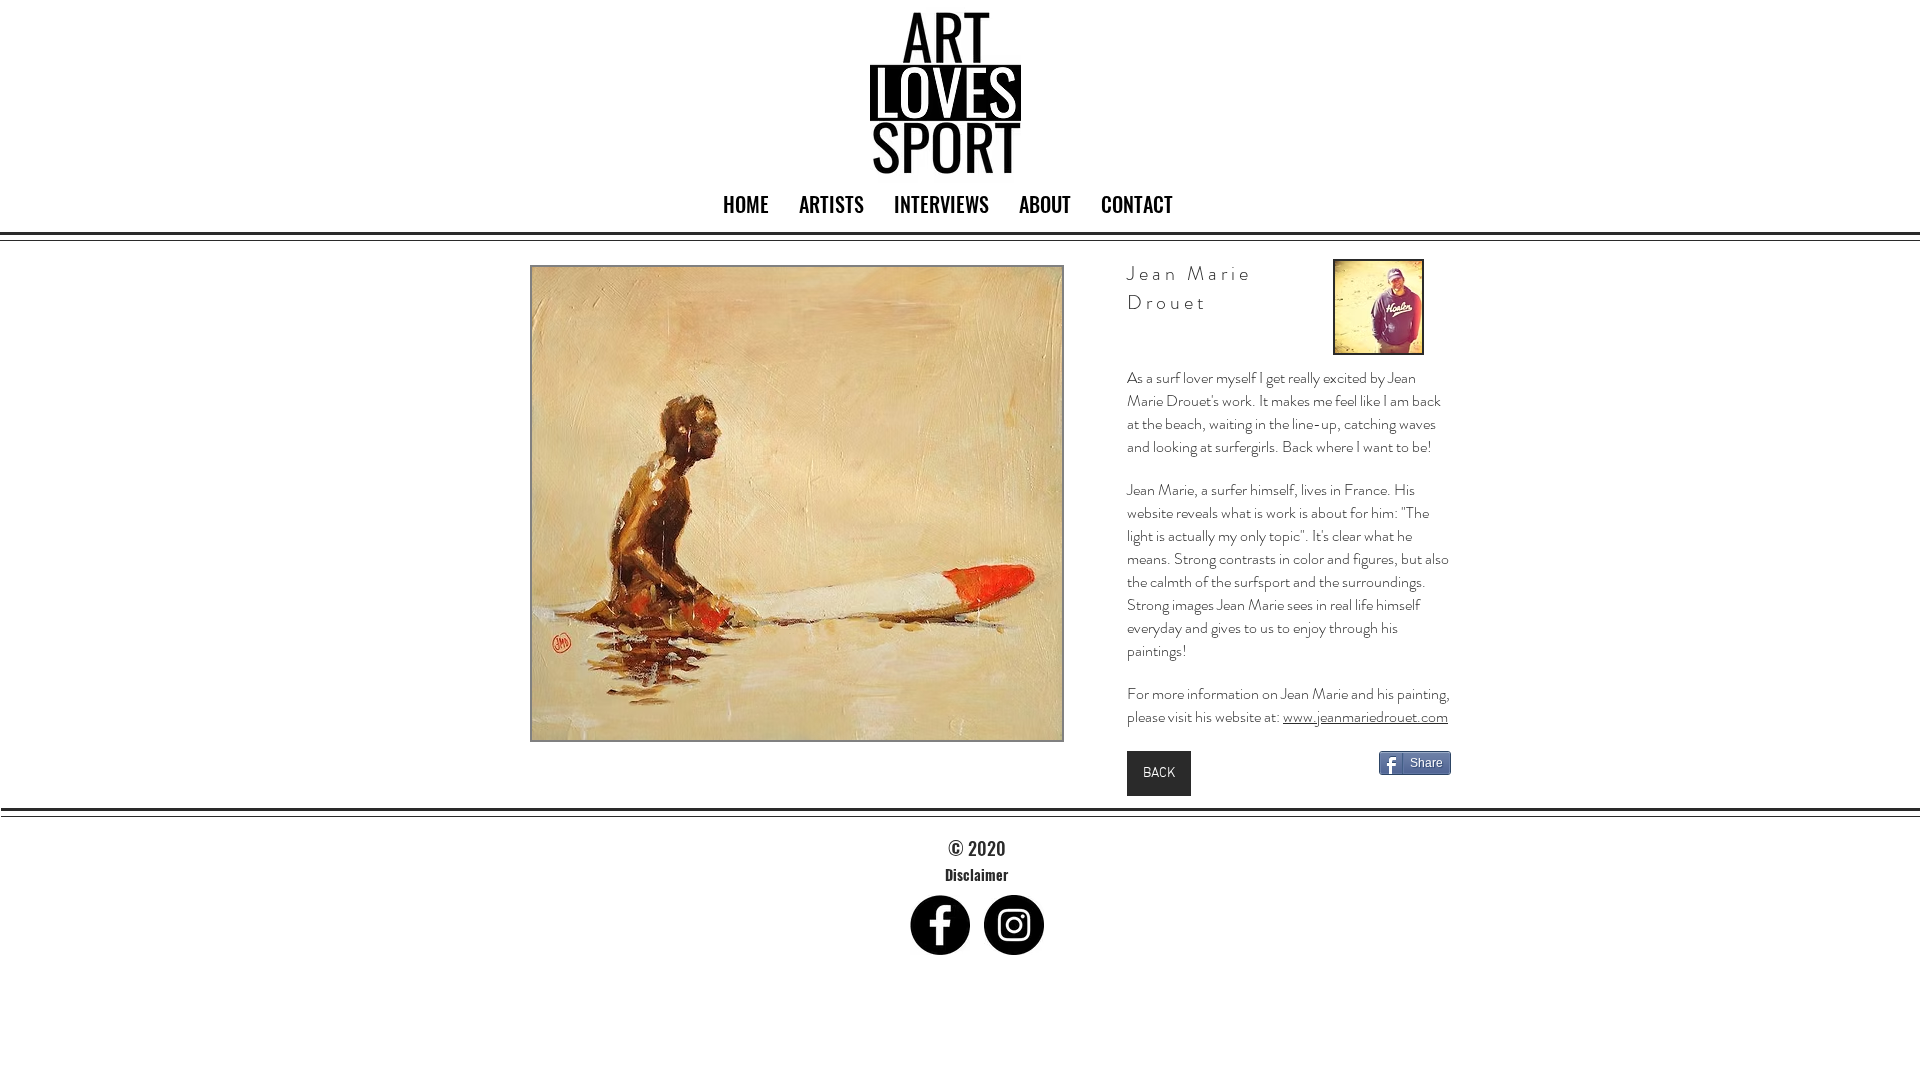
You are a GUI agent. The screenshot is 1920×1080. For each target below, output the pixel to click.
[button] (797, 503)
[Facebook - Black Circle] (940, 925)
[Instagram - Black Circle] (1014, 925)
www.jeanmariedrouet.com (1365, 716)
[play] (1020, 722)
